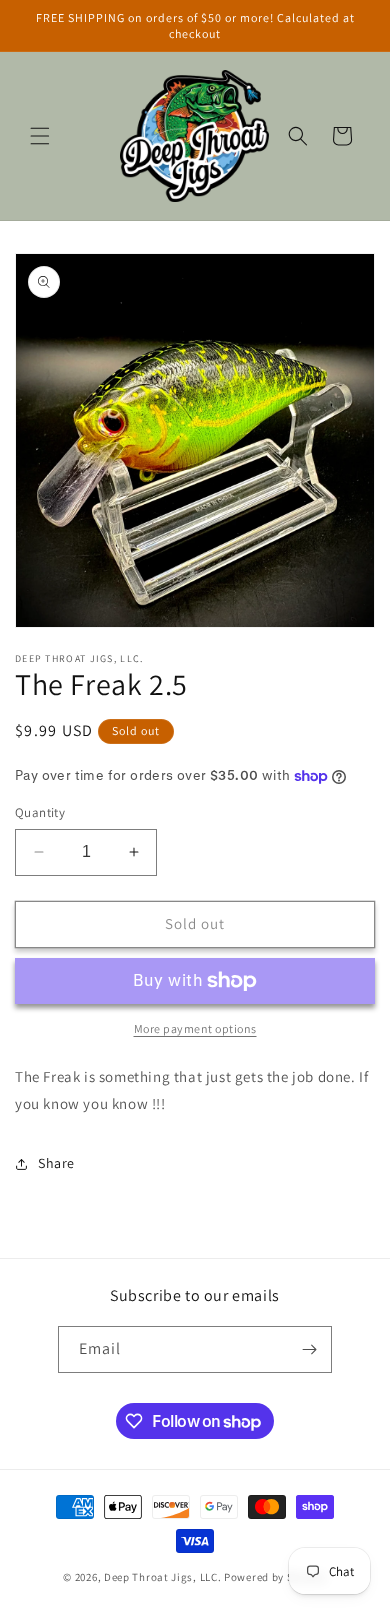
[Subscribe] (309, 1349)
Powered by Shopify (275, 1577)
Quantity (40, 812)
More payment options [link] (195, 1028)
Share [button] (56, 1163)
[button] (40, 136)
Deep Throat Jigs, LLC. (164, 1577)
